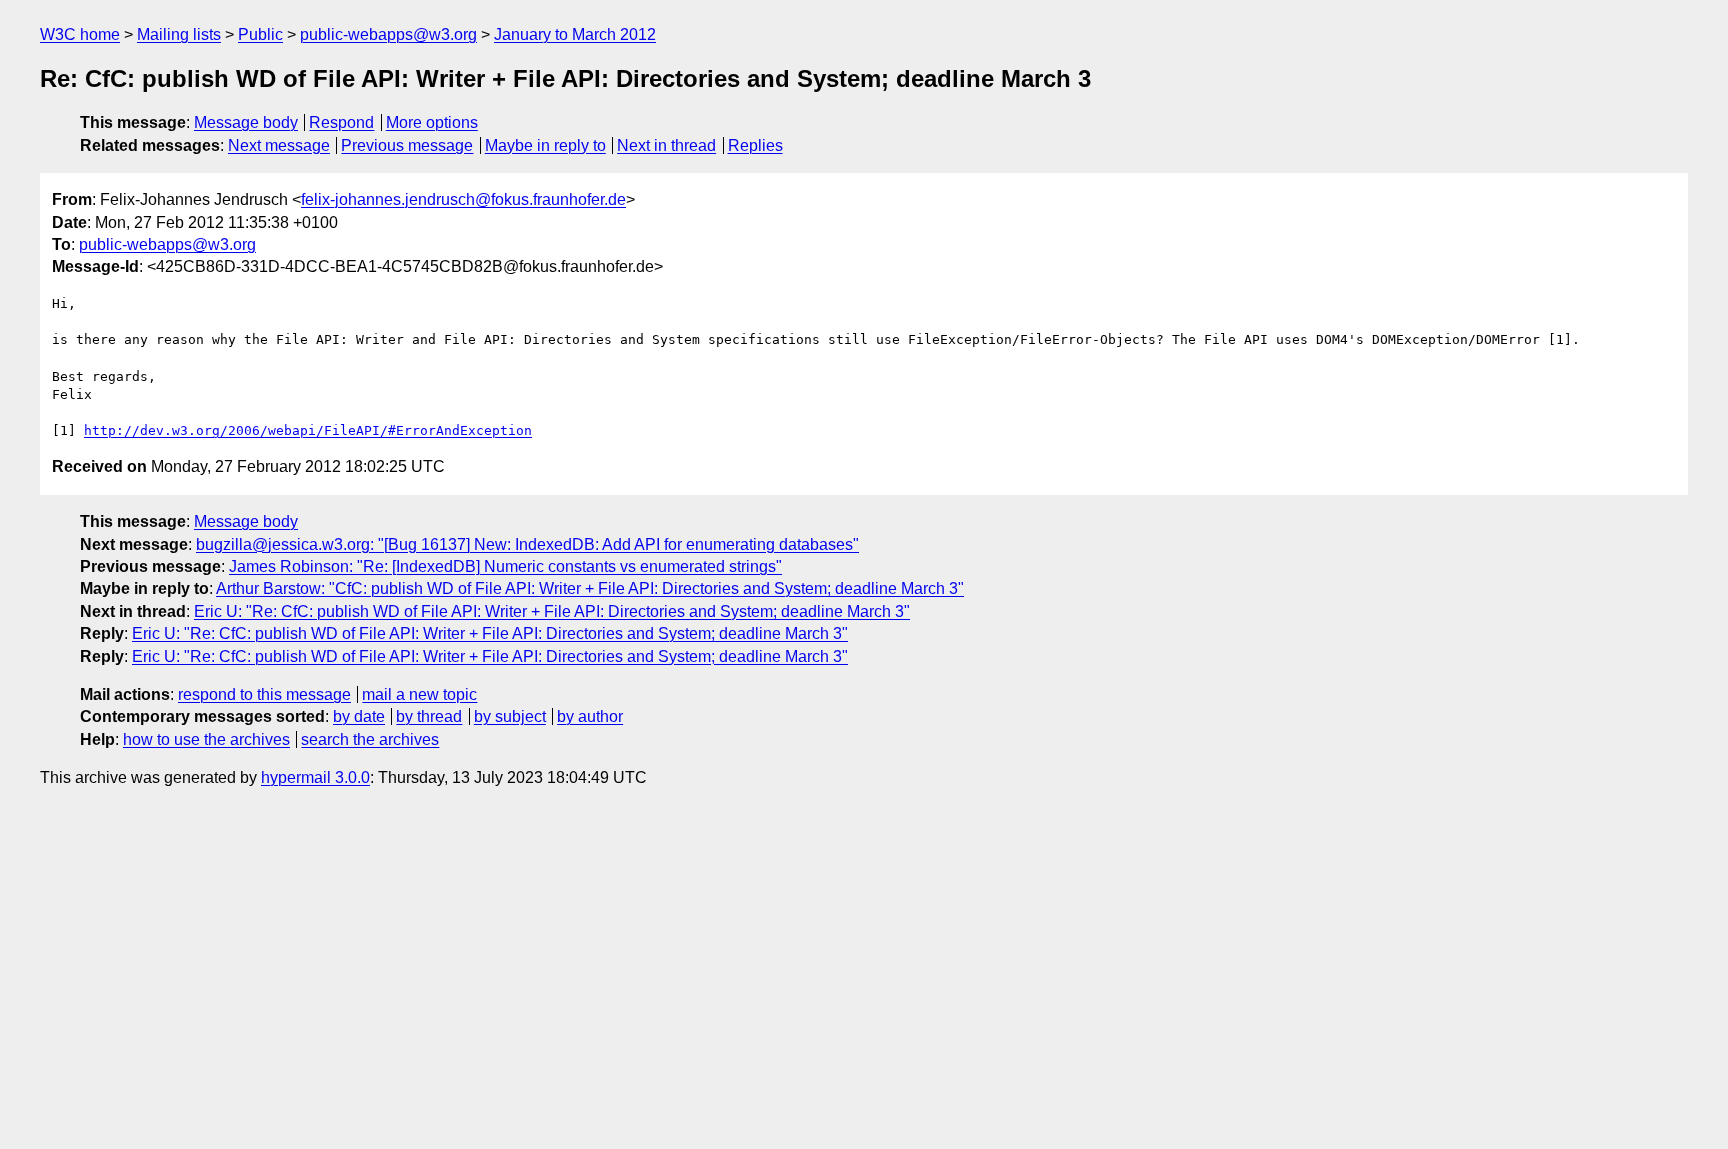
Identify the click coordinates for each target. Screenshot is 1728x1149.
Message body (246, 122)
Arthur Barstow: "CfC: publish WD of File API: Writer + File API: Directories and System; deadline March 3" (590, 588)
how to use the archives (206, 739)
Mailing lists (179, 34)
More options (432, 122)
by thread (429, 716)
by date (359, 716)
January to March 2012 (575, 34)
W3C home (80, 34)
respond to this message (264, 694)
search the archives (370, 739)
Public (260, 34)
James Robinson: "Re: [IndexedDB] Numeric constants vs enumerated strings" (505, 566)
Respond (341, 122)
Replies (755, 145)
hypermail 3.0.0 (315, 777)
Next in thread (666, 145)
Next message (279, 145)
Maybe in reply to (545, 145)
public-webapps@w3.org (388, 34)
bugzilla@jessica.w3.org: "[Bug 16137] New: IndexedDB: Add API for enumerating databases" (527, 544)
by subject (510, 716)
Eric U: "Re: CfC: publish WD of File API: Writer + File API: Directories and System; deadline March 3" (552, 611)
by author (590, 716)
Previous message (407, 145)
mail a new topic (419, 694)
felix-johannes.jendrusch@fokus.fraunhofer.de (463, 199)
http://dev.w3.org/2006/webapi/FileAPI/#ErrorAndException (308, 430)
